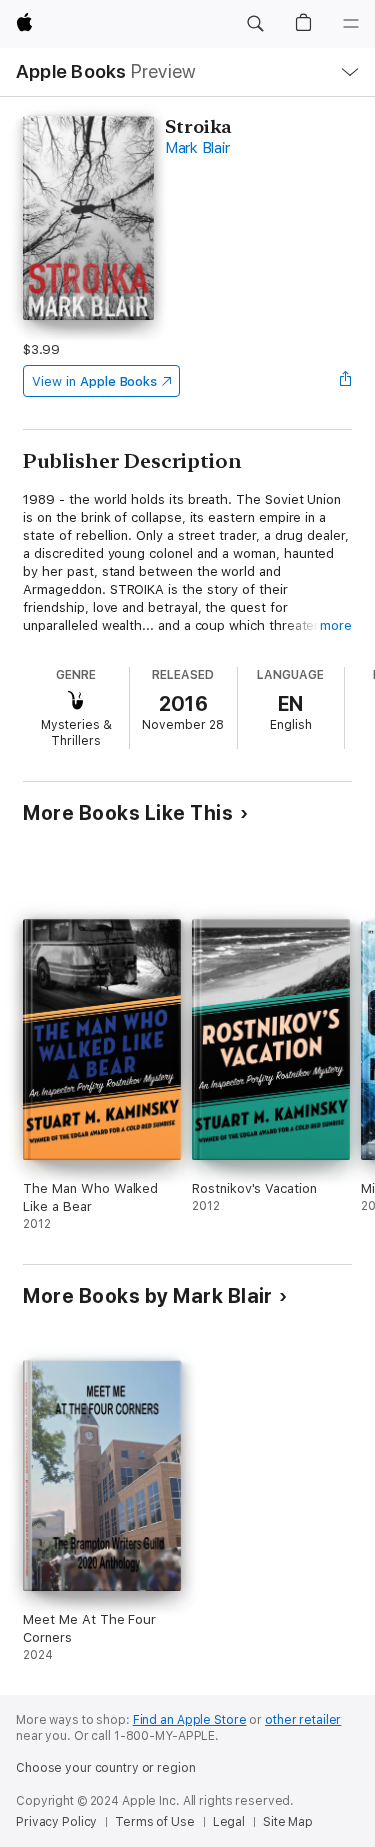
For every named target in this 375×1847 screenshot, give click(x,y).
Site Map (288, 1822)
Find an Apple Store (190, 1720)
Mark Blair (197, 148)
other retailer (303, 1720)
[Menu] (351, 24)
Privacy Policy (56, 1822)
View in (94, 381)
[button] (255, 24)
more (336, 625)
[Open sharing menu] (346, 381)
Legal (229, 1822)
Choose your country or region (106, 1768)
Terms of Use (155, 1822)
